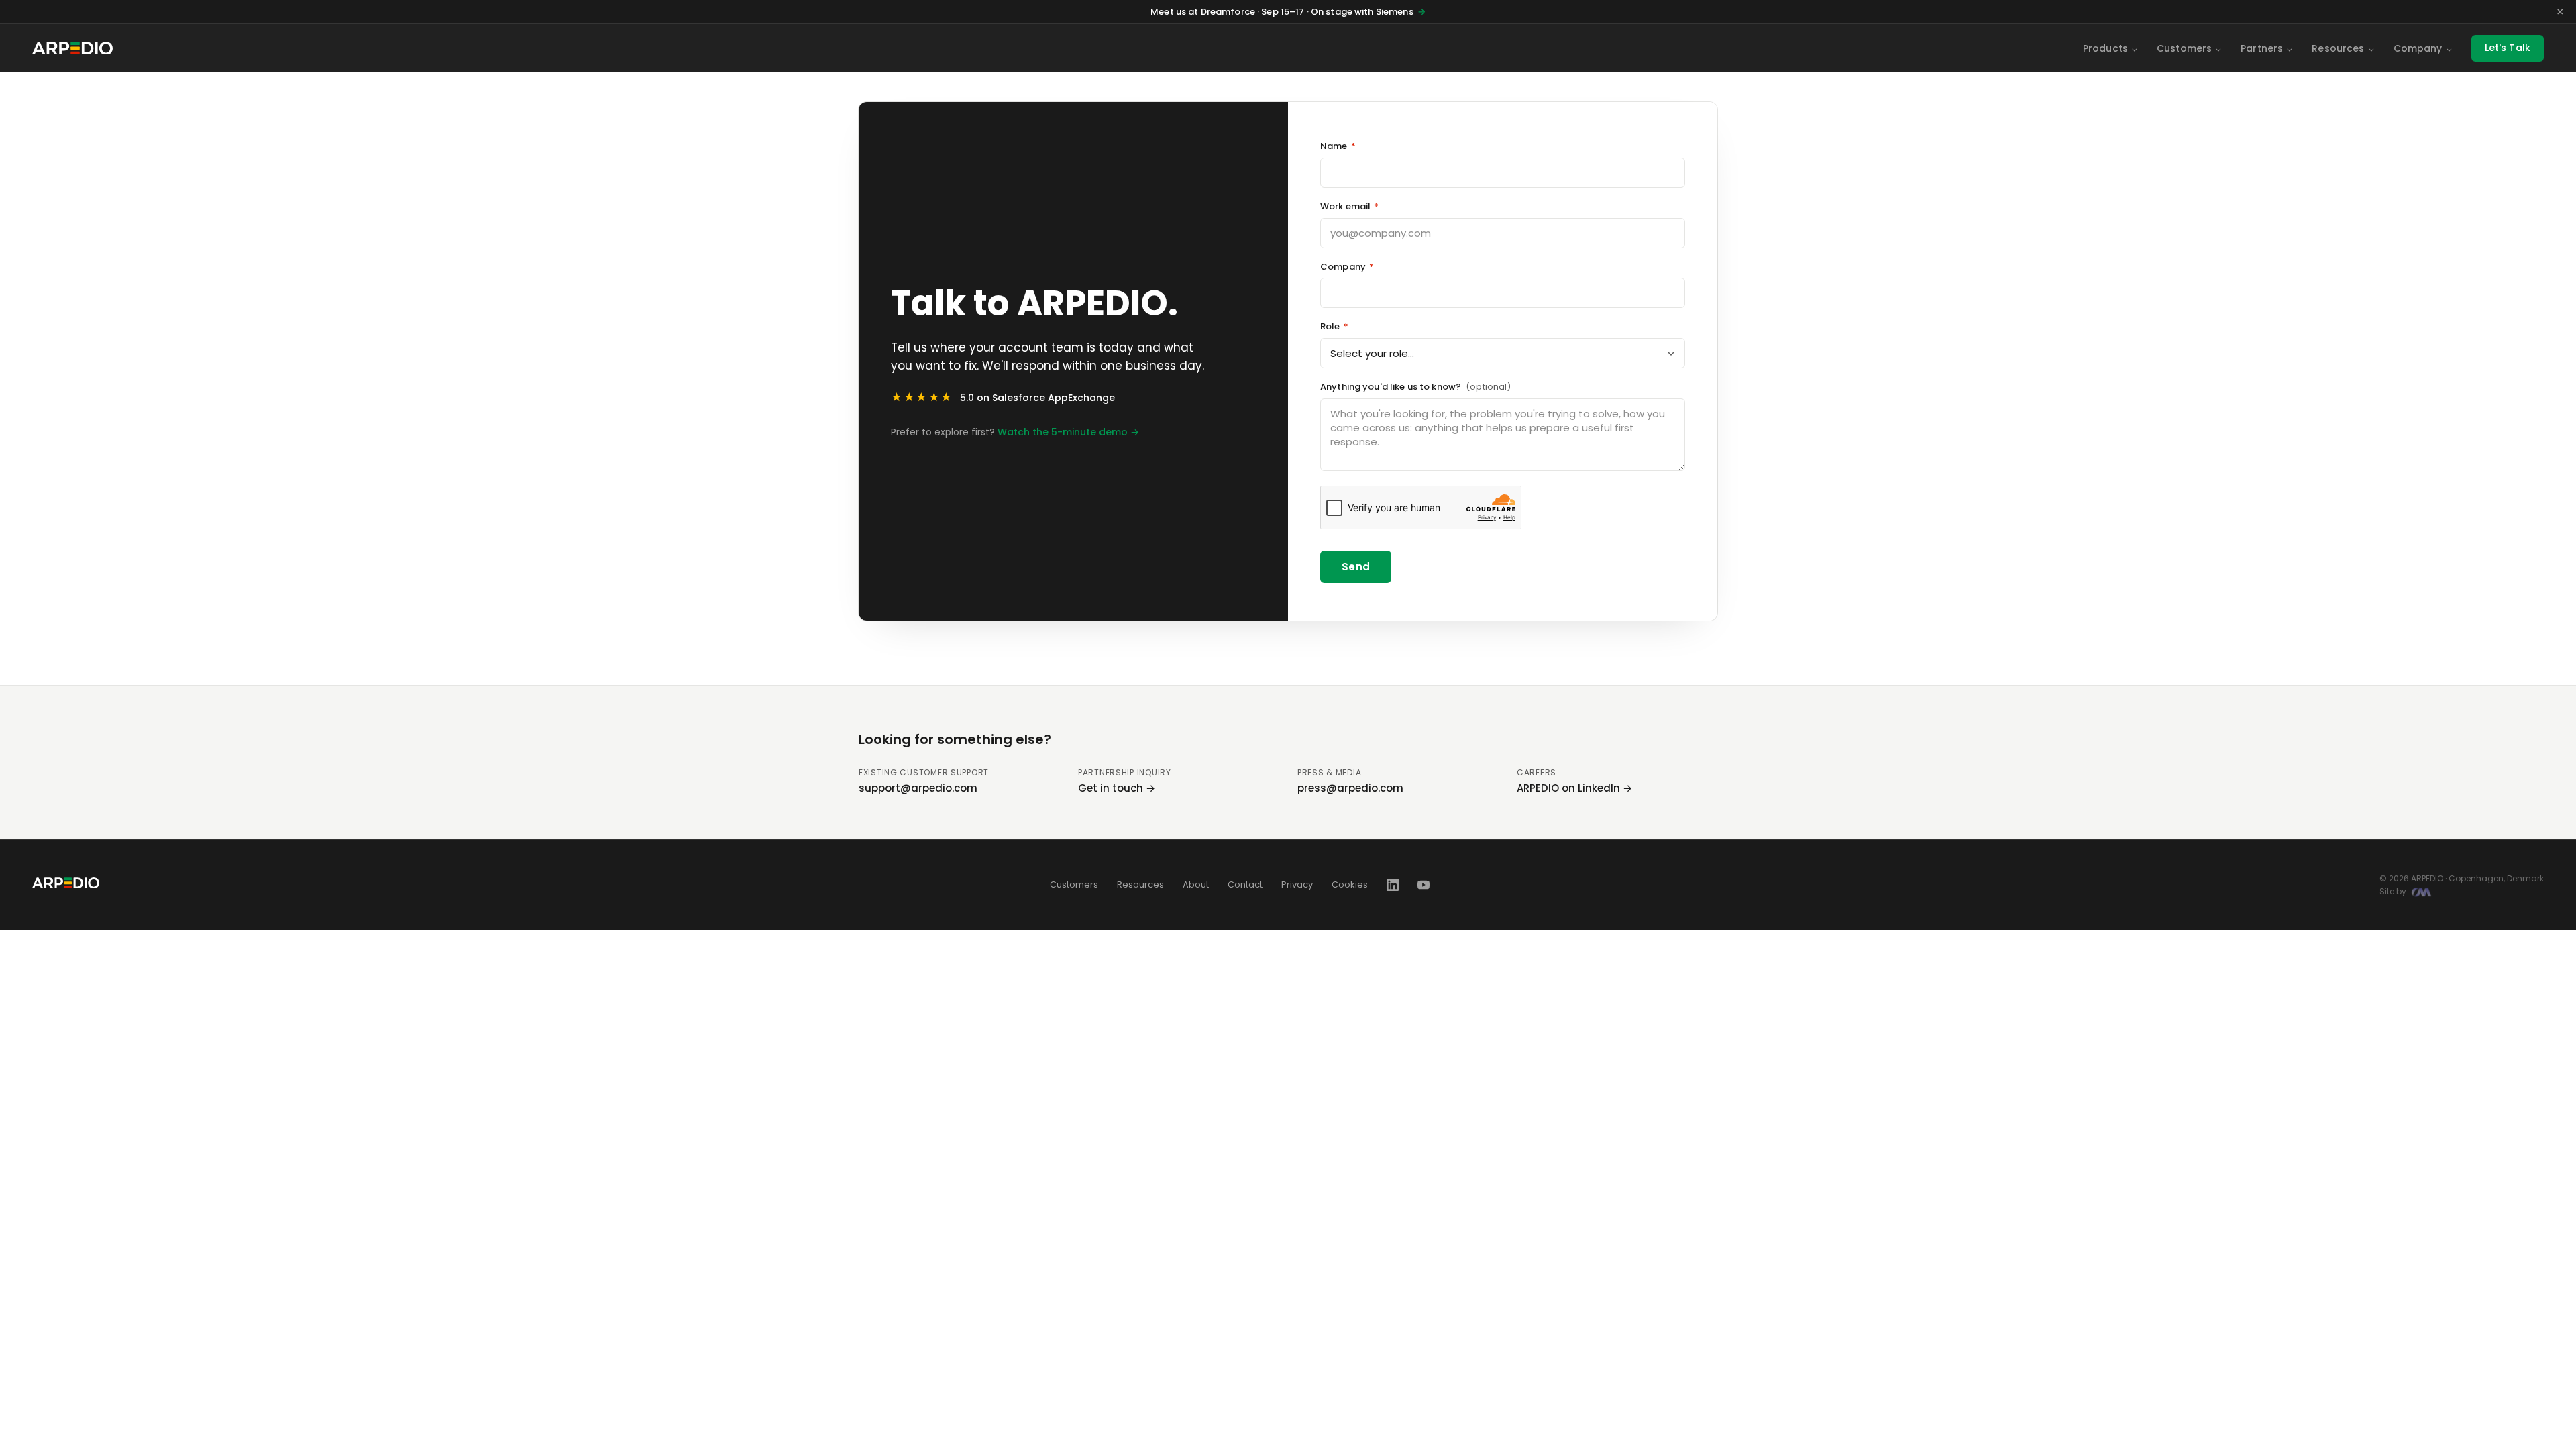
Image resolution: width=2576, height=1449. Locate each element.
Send (1356, 567)
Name (1338, 146)
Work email (1350, 206)
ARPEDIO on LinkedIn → (1574, 788)
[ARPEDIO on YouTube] (1424, 885)
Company (2418, 48)
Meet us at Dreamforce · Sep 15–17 (1288, 12)
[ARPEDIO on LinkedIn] (1393, 885)
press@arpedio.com (1350, 788)
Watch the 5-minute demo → (1068, 432)
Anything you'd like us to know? (1415, 387)
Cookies (1350, 884)
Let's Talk (2508, 48)
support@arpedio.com (918, 788)
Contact (1245, 884)
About (1196, 884)
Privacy (1297, 884)
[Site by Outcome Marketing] (2421, 892)
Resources (2338, 48)
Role (1334, 326)
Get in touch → (1117, 788)
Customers (2184, 48)
